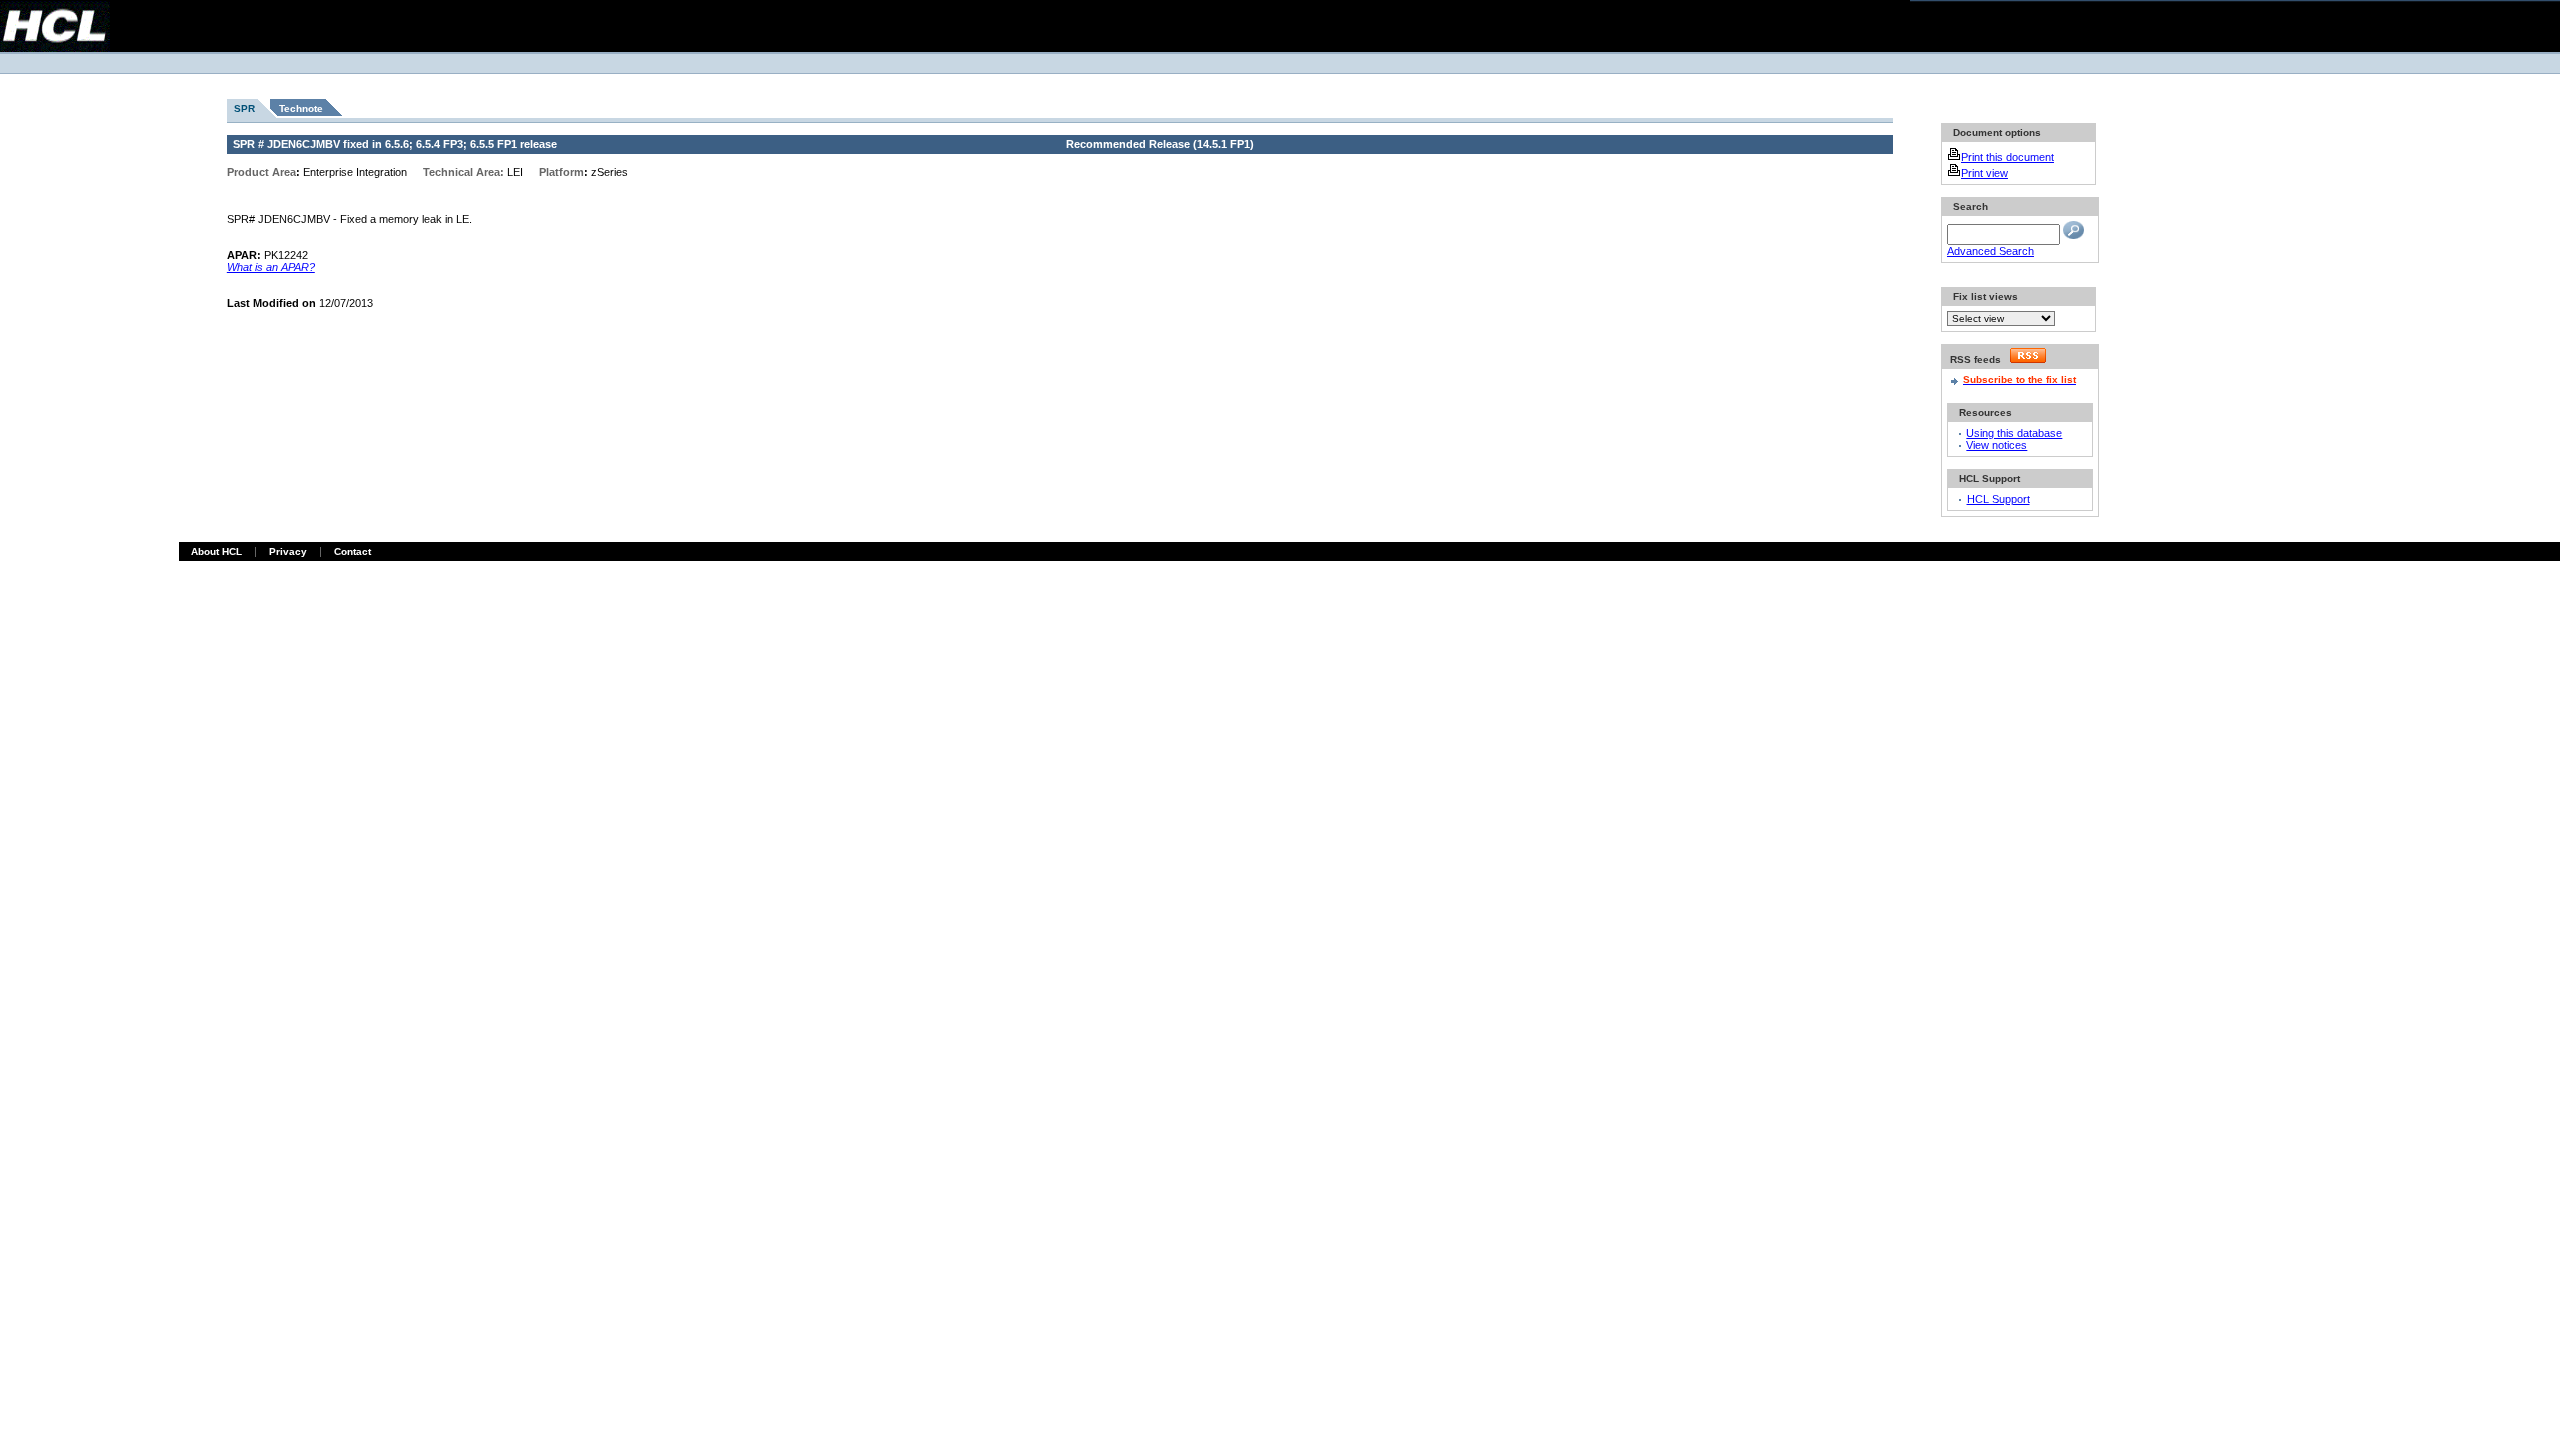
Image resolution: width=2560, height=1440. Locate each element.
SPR (244, 108)
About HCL (216, 551)
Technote (301, 108)
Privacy (288, 551)
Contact (352, 551)
